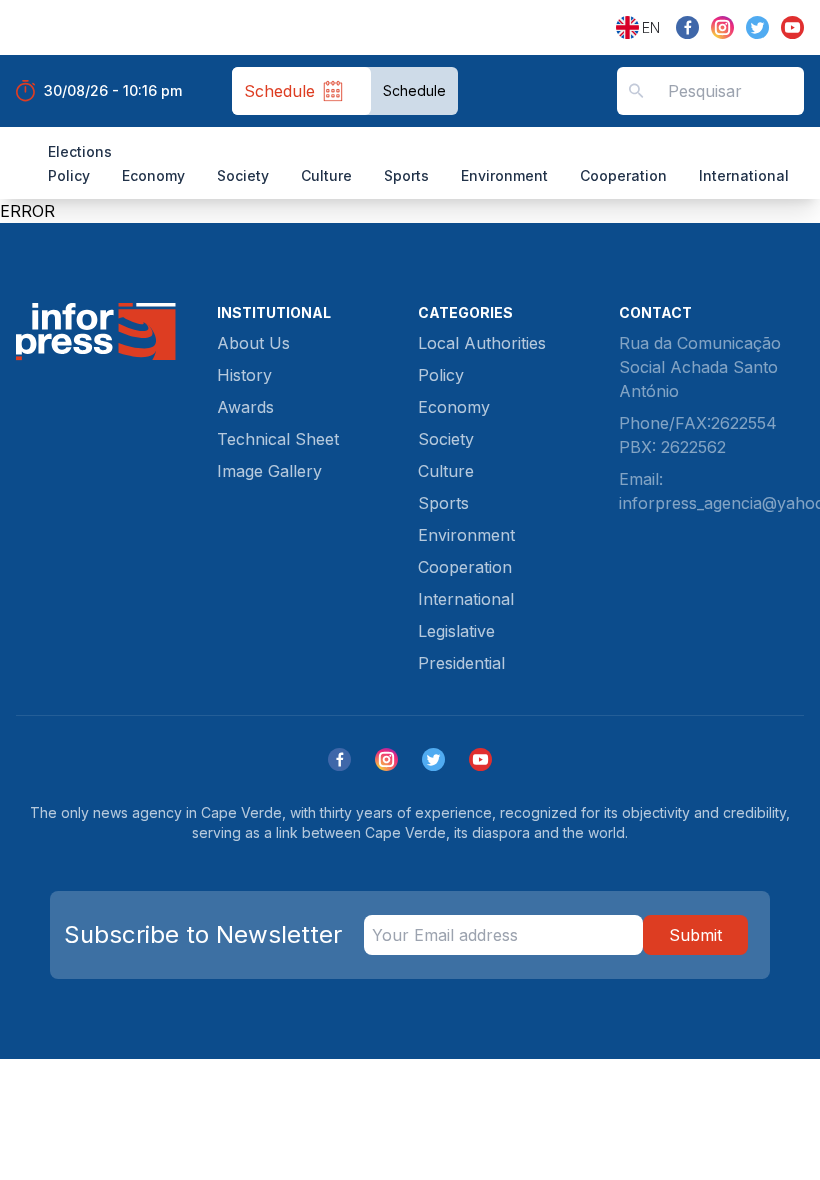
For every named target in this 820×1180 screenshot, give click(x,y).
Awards (245, 407)
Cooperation (623, 175)
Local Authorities (482, 343)
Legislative (456, 631)
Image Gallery (269, 471)
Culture (326, 175)
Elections (80, 151)
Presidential (461, 663)
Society (243, 175)
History (244, 375)
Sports (406, 175)
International (744, 175)
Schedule (414, 90)
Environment (504, 175)
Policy (69, 175)
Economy (153, 175)
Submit (695, 935)
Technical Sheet (278, 439)
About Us (253, 343)
